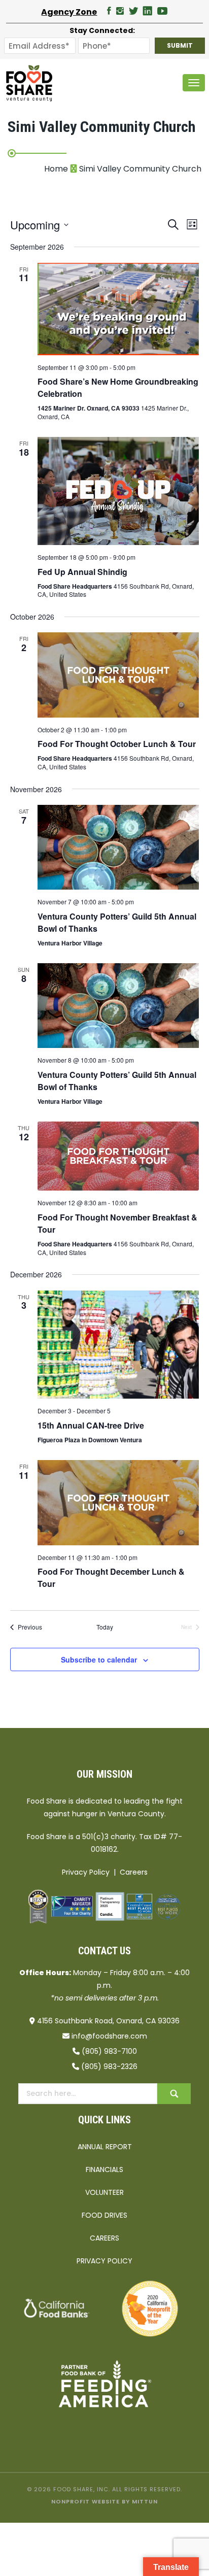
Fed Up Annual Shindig (82, 572)
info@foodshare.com (109, 2036)
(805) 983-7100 (109, 2051)
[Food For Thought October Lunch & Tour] (118, 675)
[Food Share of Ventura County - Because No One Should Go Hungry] (29, 83)
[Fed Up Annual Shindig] (118, 491)
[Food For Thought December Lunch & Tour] (118, 1502)
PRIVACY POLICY (104, 2261)
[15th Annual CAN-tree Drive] (118, 1345)
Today (105, 1627)
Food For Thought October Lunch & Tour (117, 744)
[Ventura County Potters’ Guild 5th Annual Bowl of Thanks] (118, 847)
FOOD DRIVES (104, 2215)
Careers (134, 1872)
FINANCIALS (104, 2170)
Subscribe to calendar (99, 1659)
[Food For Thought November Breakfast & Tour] (118, 1156)
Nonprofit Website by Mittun (104, 2501)
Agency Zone (69, 12)
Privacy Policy (86, 1872)
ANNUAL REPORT (105, 2147)
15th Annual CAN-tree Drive (91, 1425)
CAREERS (104, 2238)
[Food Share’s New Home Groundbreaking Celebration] (118, 309)
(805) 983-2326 (109, 2066)
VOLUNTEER (104, 2192)
